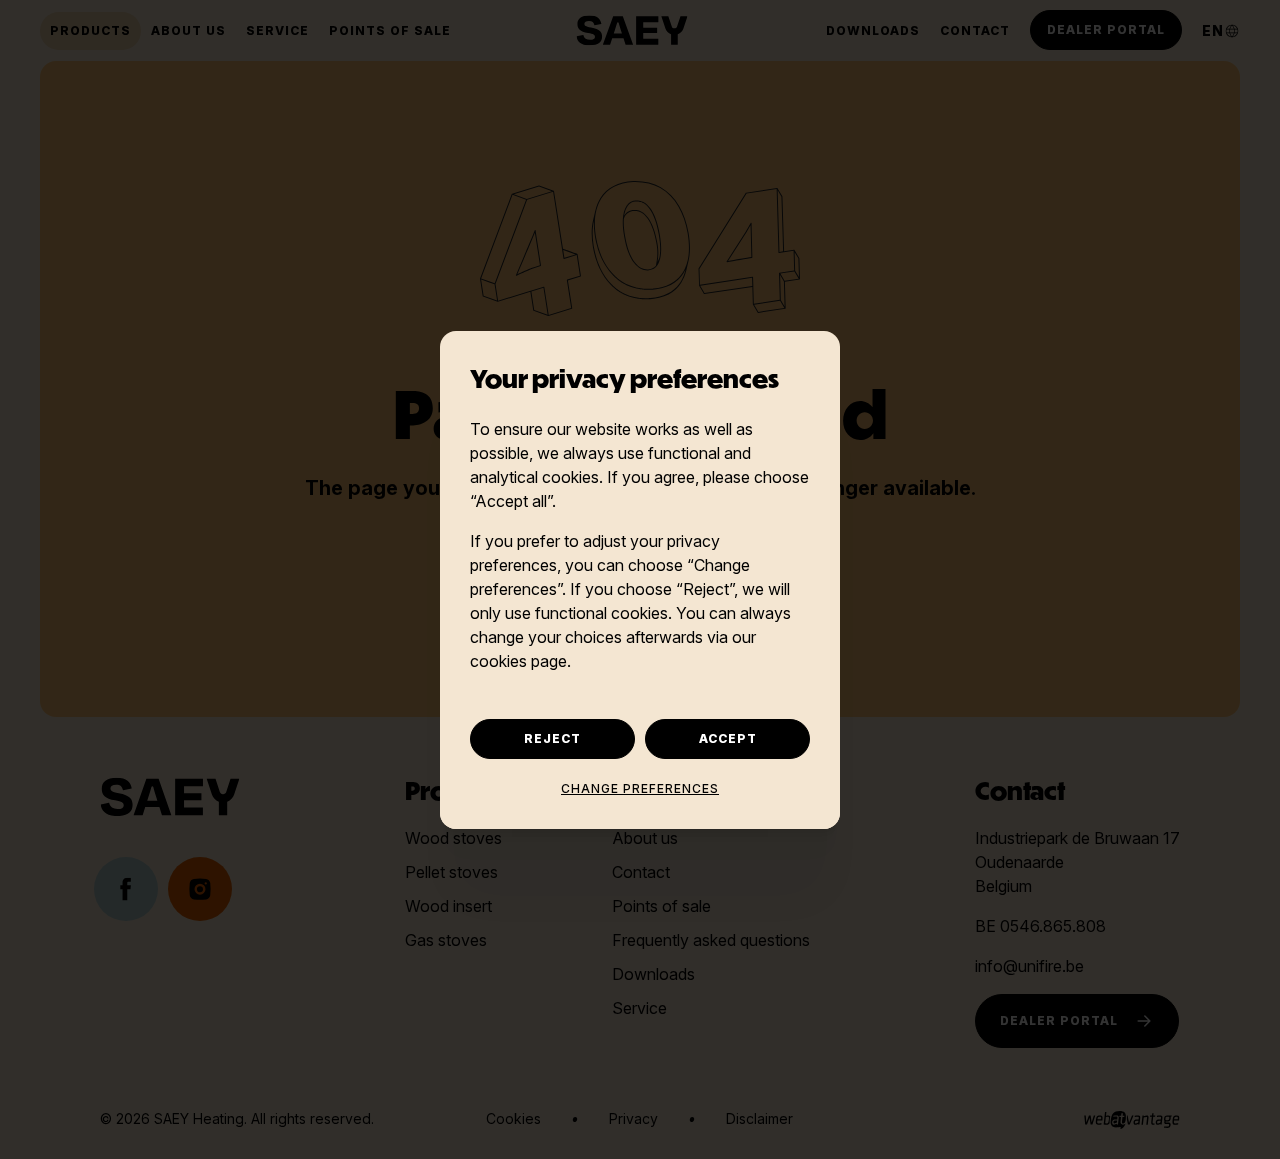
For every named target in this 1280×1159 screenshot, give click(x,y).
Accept (728, 738)
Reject (552, 738)
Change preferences (640, 788)
